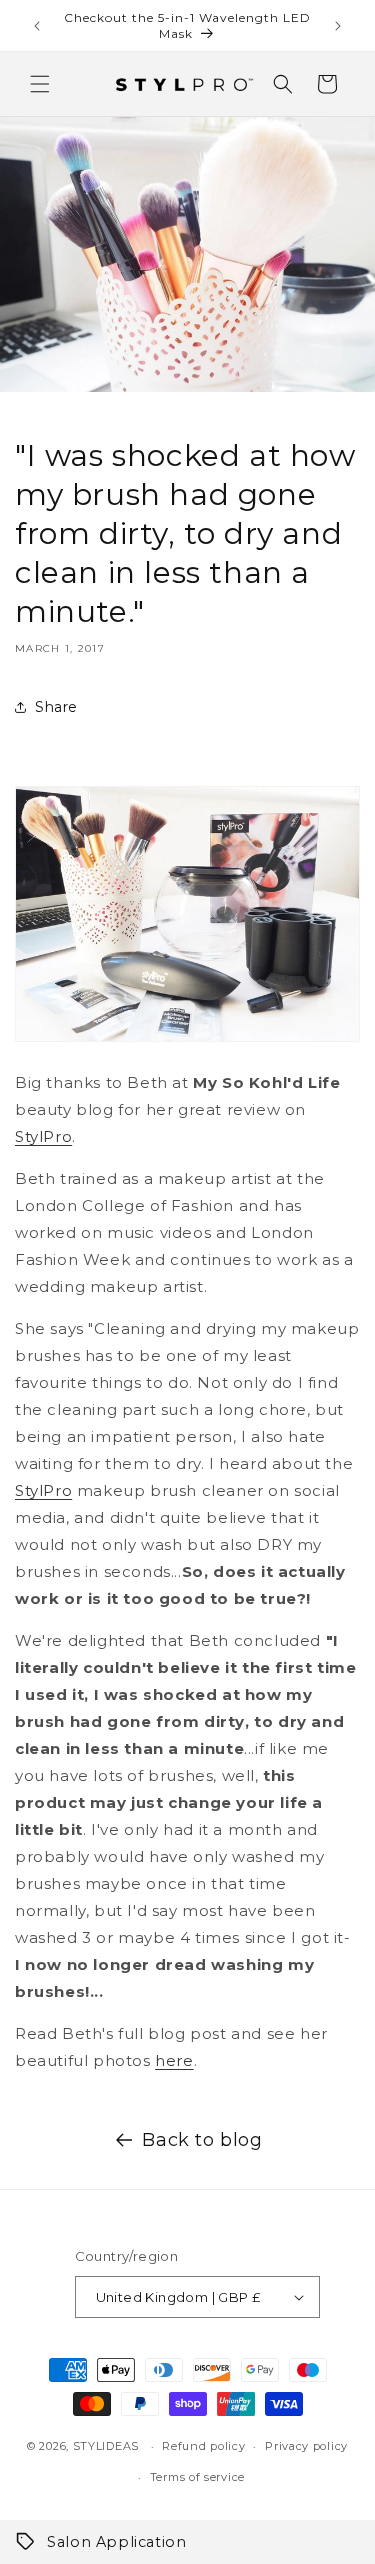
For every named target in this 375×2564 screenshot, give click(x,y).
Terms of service (197, 2477)
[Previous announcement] (37, 26)
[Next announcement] (338, 26)
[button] (40, 84)
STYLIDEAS (106, 2446)
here (174, 2060)
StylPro (43, 1136)
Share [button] (56, 707)
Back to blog (202, 2140)
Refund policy (203, 2446)
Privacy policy (306, 2446)
